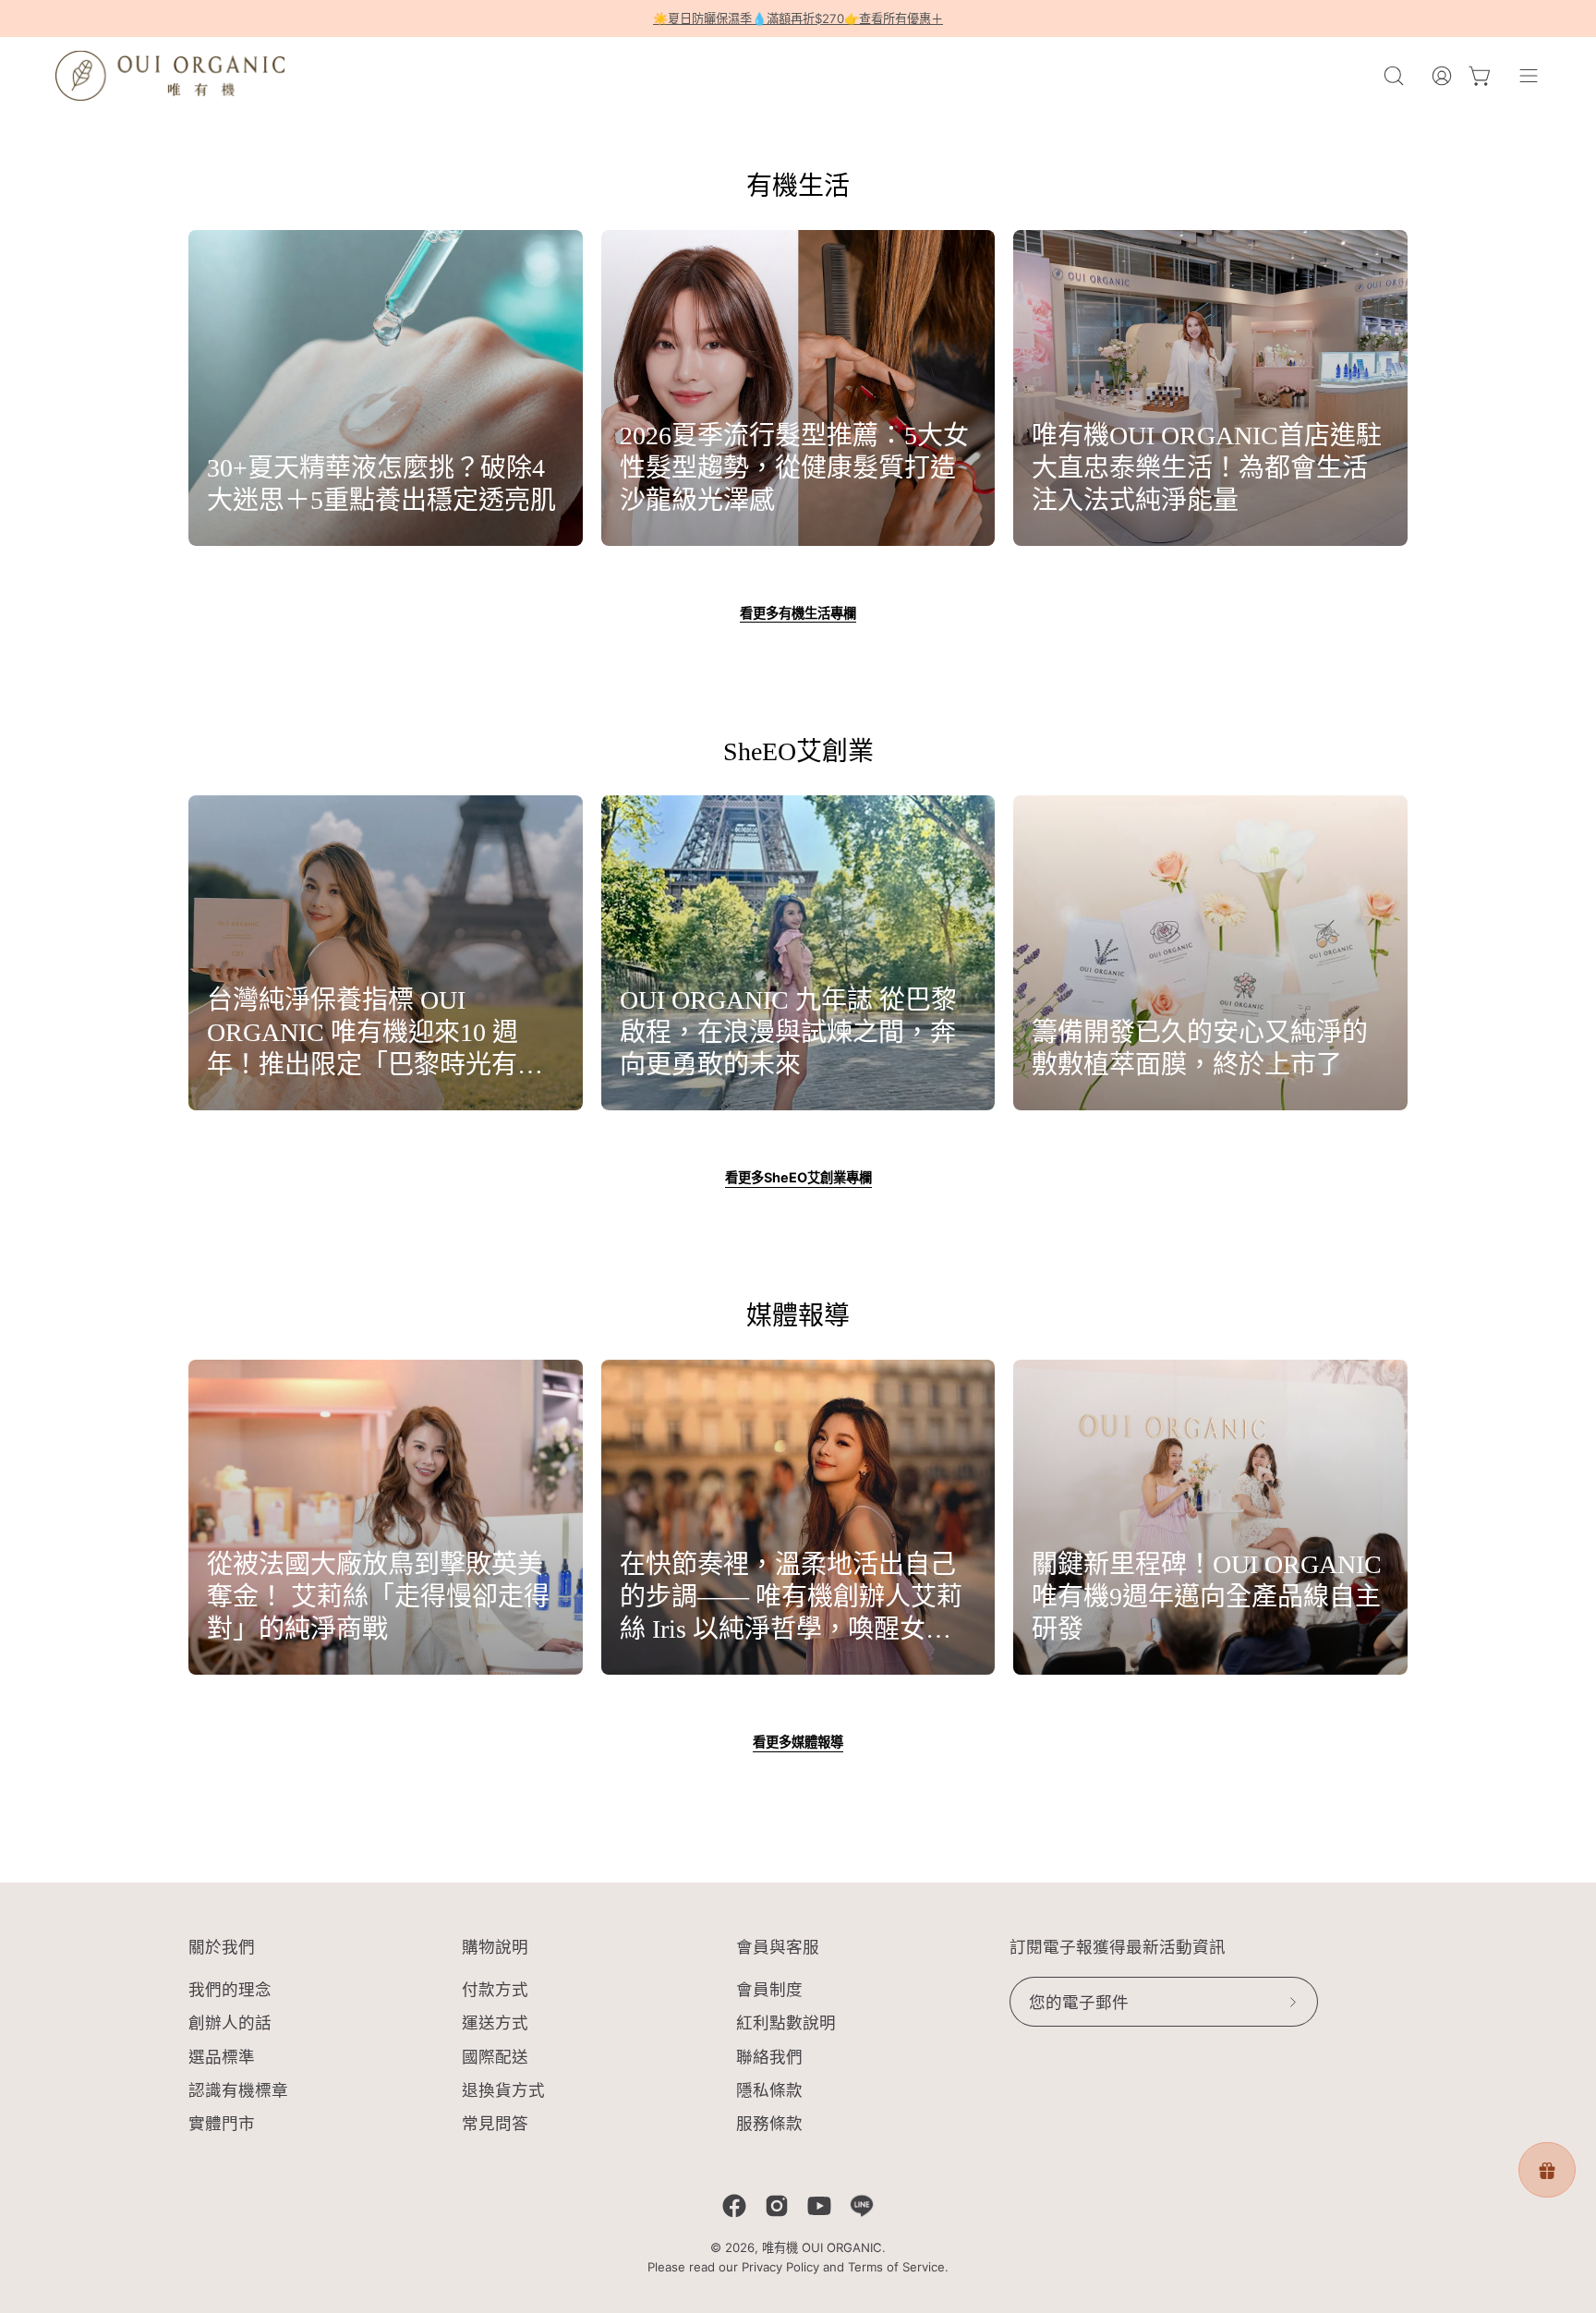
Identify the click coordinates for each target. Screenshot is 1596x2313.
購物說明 (495, 1947)
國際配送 (495, 2057)
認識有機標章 (238, 2090)
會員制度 (769, 1989)
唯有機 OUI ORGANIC (822, 2247)
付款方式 (495, 1989)
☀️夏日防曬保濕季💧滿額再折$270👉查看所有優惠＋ (798, 18)
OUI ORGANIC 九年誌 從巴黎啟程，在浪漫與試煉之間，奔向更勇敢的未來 (788, 1032)
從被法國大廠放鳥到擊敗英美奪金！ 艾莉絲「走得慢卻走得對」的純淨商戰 (378, 1597)
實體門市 (222, 2123)
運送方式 (495, 2023)
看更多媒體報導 (798, 1742)
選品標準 (222, 2057)
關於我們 (222, 1947)
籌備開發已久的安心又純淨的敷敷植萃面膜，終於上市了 (1200, 1048)
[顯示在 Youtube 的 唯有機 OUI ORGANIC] (819, 2206)
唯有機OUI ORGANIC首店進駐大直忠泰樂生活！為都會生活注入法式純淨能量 (1207, 468)
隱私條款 (769, 2090)
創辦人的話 (230, 2023)
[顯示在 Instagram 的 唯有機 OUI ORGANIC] (777, 2206)
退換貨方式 (503, 2090)
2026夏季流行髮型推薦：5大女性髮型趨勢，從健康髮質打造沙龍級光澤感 (794, 468)
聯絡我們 (769, 2057)
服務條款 (769, 2123)
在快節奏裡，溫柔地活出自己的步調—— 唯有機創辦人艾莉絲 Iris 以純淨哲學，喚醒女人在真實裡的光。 (791, 1598)
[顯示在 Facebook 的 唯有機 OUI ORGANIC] (734, 2206)
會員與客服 (778, 1947)
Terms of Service (896, 2267)
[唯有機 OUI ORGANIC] (171, 76)
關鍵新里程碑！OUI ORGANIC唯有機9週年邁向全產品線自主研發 (1207, 1597)
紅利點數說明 (786, 2023)
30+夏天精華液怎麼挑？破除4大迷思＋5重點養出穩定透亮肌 (381, 484)
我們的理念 (230, 1989)
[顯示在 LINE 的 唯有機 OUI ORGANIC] (862, 2206)
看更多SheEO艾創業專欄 (798, 1177)
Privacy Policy (780, 2267)
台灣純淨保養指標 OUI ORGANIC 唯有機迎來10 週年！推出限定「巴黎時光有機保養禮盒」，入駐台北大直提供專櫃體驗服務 (381, 1033)
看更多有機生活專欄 (798, 613)
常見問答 (495, 2123)
